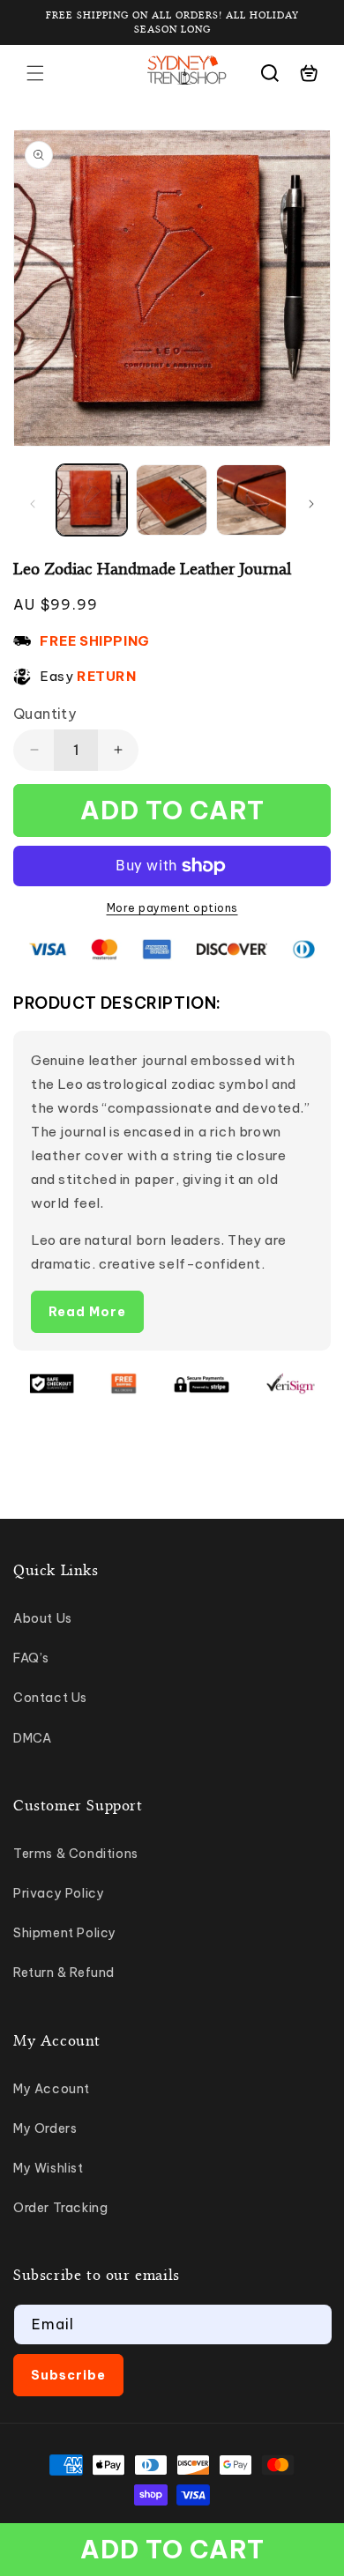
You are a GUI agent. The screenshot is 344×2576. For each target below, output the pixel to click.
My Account (52, 2089)
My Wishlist (49, 2168)
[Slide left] (33, 504)
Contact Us (50, 1698)
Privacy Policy (59, 1893)
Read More (87, 1312)
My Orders (45, 2128)
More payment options (172, 908)
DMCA (32, 1738)
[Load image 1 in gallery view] (92, 500)
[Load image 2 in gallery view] (171, 500)
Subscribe (68, 2375)
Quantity (45, 714)
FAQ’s (31, 1658)
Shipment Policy (65, 1933)
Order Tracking (60, 2208)
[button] (35, 73)
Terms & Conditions (76, 1854)
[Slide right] (311, 504)
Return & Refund (64, 1973)
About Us (43, 1618)
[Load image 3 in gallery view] (251, 500)
